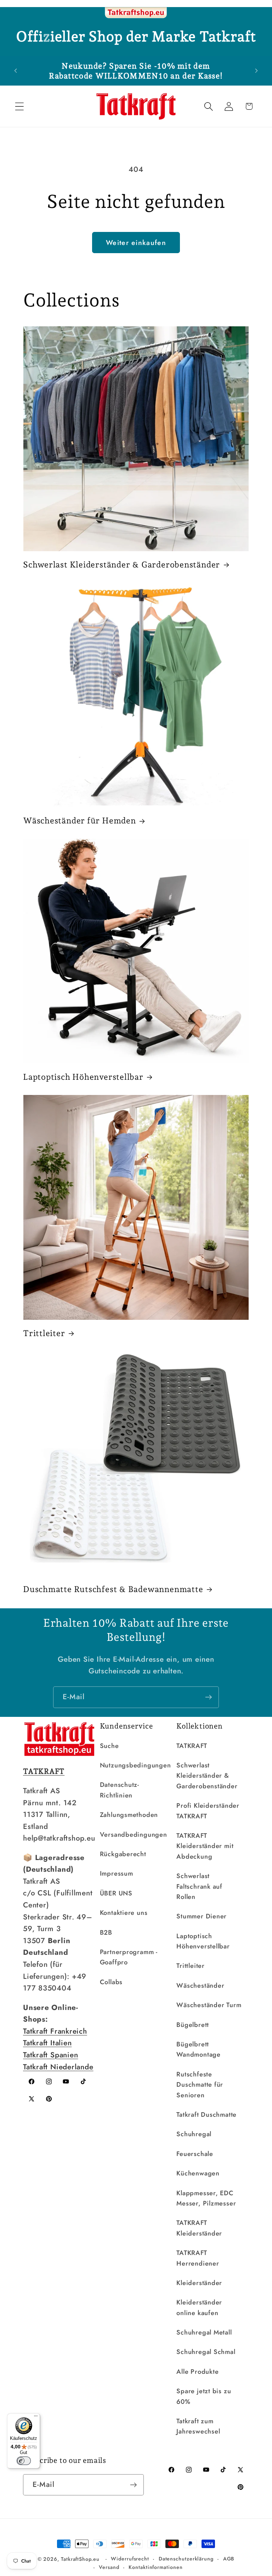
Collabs (111, 1982)
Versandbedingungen (134, 1835)
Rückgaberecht (123, 1854)
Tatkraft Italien (47, 2043)
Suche (109, 1746)
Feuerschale (195, 2154)
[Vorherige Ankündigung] (16, 71)
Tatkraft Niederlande (58, 2067)
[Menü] (36, 2418)
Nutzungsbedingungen (135, 1765)
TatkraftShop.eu (80, 2559)
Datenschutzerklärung (186, 2559)
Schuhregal (194, 2134)
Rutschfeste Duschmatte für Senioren (200, 2085)
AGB (229, 2559)
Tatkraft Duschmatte (206, 2115)
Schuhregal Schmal (206, 2352)
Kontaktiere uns (124, 1913)
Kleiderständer (199, 2283)
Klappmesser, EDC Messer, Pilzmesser (206, 2198)
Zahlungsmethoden (129, 1815)
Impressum (117, 1873)
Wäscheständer (200, 1986)
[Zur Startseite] (136, 13)
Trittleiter (44, 1333)
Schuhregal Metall (204, 2332)
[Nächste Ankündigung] (256, 71)
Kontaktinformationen (155, 2567)
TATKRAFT (192, 1746)
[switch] (24, 2461)
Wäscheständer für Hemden (80, 820)
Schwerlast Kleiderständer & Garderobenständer (121, 564)
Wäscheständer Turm (209, 2005)
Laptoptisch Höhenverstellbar (83, 1077)
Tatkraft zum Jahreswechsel (198, 2426)
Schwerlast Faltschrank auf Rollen (199, 1886)
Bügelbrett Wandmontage (199, 2049)
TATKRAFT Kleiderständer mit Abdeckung (205, 1846)
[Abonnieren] (208, 1697)
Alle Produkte (197, 2372)
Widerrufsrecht (130, 2559)
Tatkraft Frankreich (55, 2031)
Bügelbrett (193, 2025)
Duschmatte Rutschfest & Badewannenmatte (113, 1589)
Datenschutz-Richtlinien (120, 1790)
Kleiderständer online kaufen (199, 2307)
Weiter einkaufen (136, 243)
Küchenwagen (198, 2173)
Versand (109, 2567)
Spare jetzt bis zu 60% (204, 2396)
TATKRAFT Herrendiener (198, 2258)
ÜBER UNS (116, 1893)
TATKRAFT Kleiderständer (199, 2228)
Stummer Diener (202, 1916)
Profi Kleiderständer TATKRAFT (208, 1811)
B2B (106, 1933)
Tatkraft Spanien (50, 2055)
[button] (19, 106)
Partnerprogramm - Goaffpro (129, 1957)
